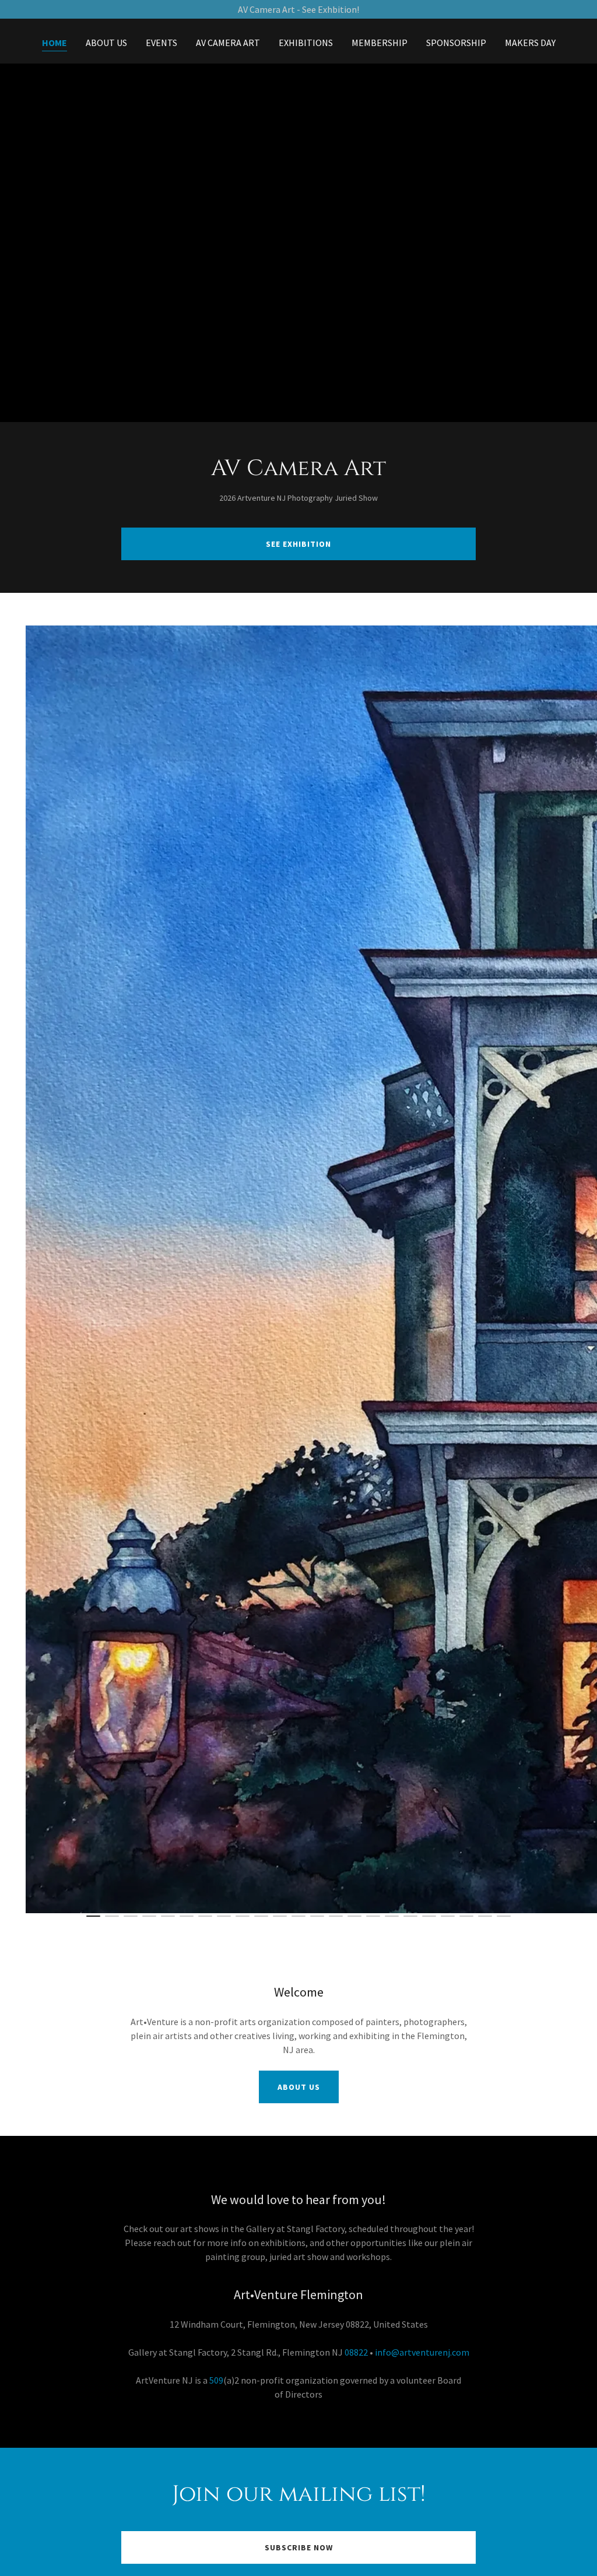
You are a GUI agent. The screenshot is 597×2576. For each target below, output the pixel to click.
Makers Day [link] (530, 43)
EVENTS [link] (161, 43)
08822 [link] (356, 2352)
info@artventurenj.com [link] (422, 2352)
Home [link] (55, 43)
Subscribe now (299, 2547)
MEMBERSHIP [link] (380, 43)
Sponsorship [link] (456, 43)
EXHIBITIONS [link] (306, 43)
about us (299, 2087)
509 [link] (216, 2380)
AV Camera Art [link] (228, 43)
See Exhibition (298, 544)
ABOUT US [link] (106, 43)
